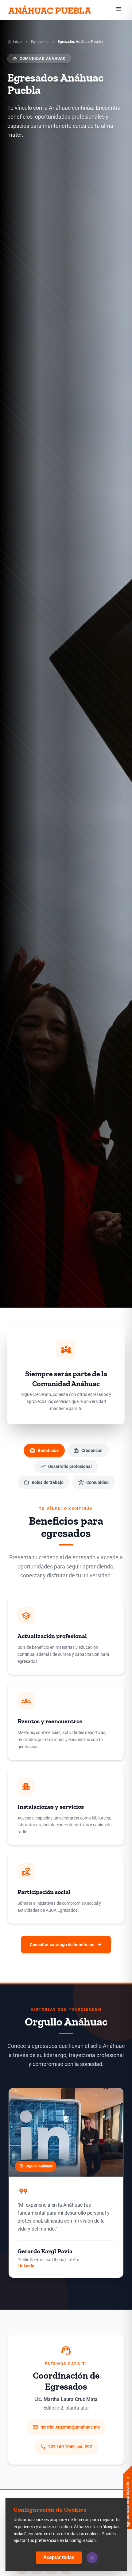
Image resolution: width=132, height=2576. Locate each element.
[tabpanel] (66, 1730)
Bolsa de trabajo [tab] (44, 1482)
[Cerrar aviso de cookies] (92, 2558)
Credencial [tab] (88, 1450)
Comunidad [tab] (93, 1482)
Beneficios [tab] (44, 1450)
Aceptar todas (59, 2557)
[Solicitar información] (127, 2488)
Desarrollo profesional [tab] (66, 1466)
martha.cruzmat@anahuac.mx (66, 2427)
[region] (66, 2185)
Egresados (40, 42)
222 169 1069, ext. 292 (66, 2447)
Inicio (15, 42)
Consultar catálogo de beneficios (66, 1945)
